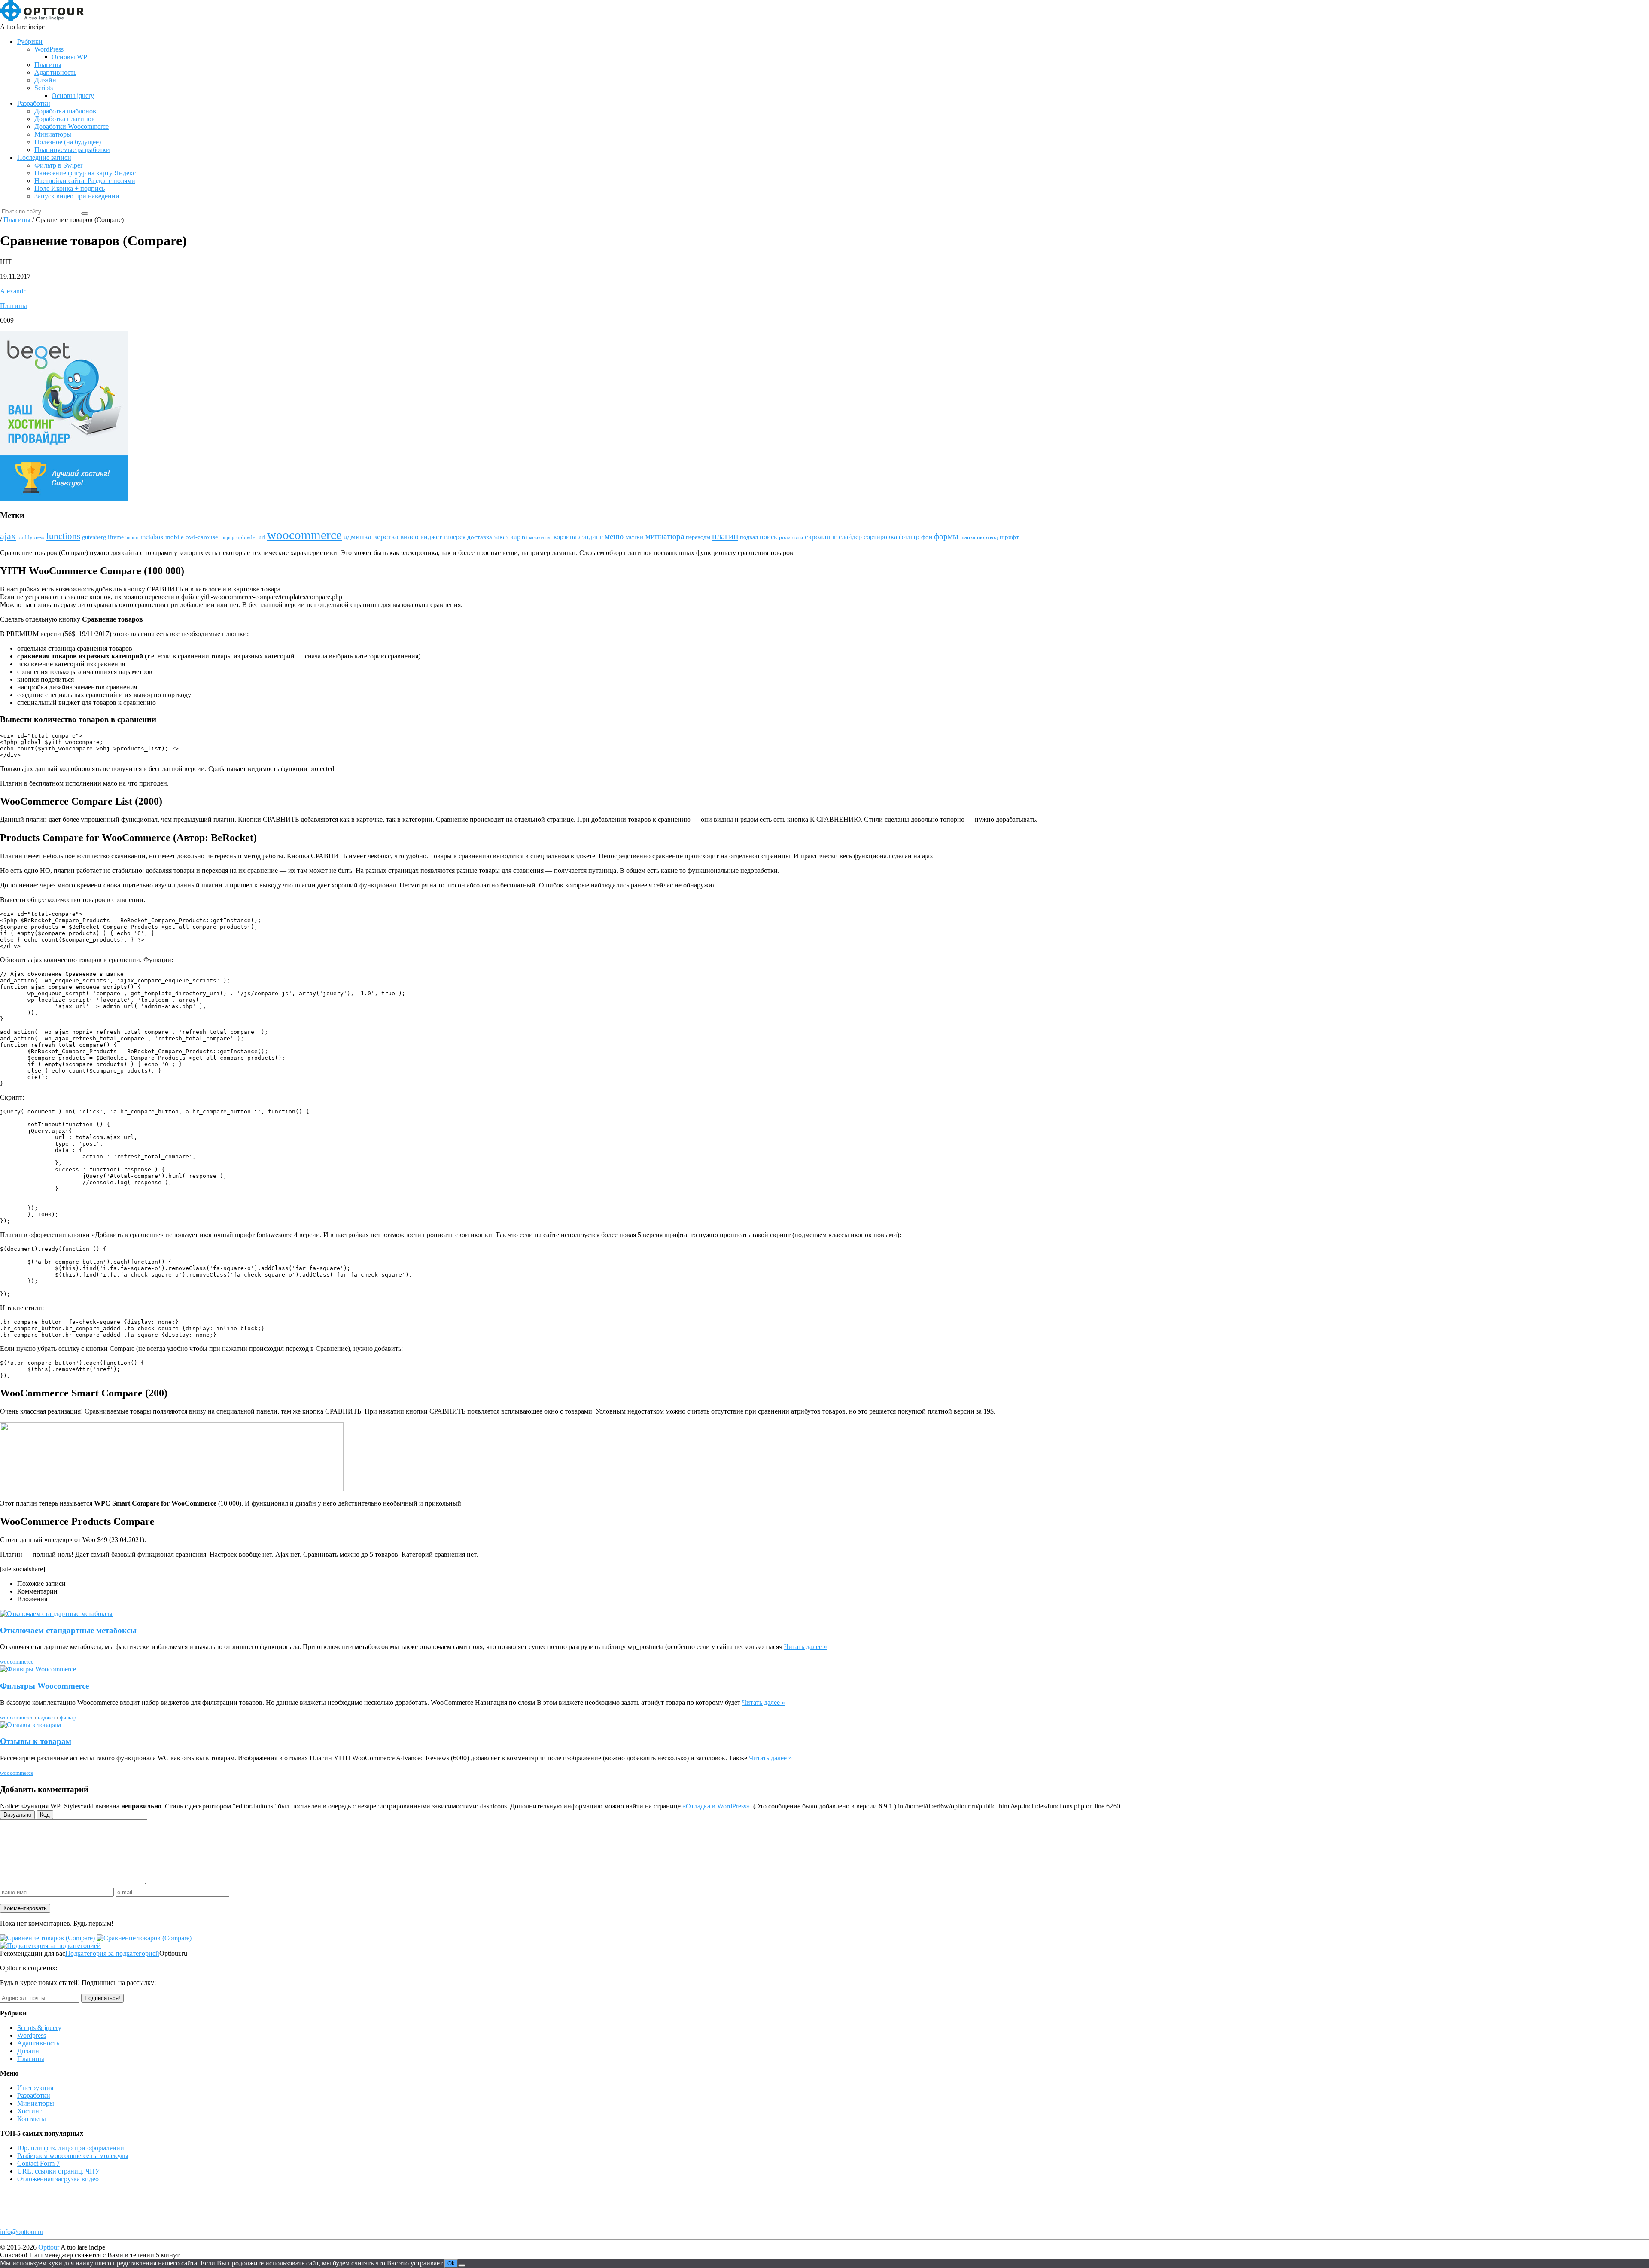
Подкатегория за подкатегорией (112, 1953)
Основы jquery (73, 96)
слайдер (850, 537)
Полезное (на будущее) (68, 142)
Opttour (49, 2247)
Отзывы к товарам (36, 1741)
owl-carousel (203, 537)
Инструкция (35, 2088)
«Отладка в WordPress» (716, 1806)
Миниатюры (53, 134)
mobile (175, 537)
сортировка (880, 537)
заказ (501, 537)
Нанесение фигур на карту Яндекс (85, 173)
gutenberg (94, 537)
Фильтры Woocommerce (44, 1686)
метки (634, 537)
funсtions (63, 536)
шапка (968, 537)
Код (45, 1815)
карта (519, 537)
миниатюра (665, 536)
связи (798, 538)
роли (785, 537)
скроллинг (821, 537)
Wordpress (32, 2035)
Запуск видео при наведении (77, 196)
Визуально (17, 1815)
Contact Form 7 (38, 2163)
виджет (431, 537)
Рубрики (30, 41)
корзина (565, 537)
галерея (455, 537)
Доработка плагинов (65, 119)
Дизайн (45, 80)
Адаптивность (55, 72)
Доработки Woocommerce (71, 127)
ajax (8, 536)
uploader (246, 537)
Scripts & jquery (39, 2028)
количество (540, 538)
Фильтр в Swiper (58, 165)
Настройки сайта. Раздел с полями (85, 181)
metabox (152, 537)
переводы (698, 537)
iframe (116, 537)
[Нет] (462, 2265)
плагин (725, 536)
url (262, 537)
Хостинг (30, 2111)
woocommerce (304, 535)
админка (357, 537)
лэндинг (591, 537)
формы (946, 536)
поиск (768, 537)
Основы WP (69, 57)
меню (614, 536)
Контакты (32, 2119)
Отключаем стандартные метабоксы (68, 1630)
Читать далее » (806, 1647)
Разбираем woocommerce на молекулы (73, 2156)
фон (927, 537)
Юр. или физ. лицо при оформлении (71, 2148)
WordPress (49, 49)
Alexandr (13, 291)
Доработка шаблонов (65, 111)
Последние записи (44, 157)
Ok (451, 2263)
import (132, 538)
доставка (480, 537)
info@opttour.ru (22, 2232)
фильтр (909, 537)
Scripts (44, 88)
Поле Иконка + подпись (70, 188)
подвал (749, 537)
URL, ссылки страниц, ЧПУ (58, 2171)
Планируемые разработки (72, 150)
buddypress (31, 537)
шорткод (987, 537)
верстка (386, 537)
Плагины (48, 65)
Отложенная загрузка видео (58, 2179)
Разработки (34, 103)
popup (228, 538)
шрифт (1009, 537)
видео (409, 537)
